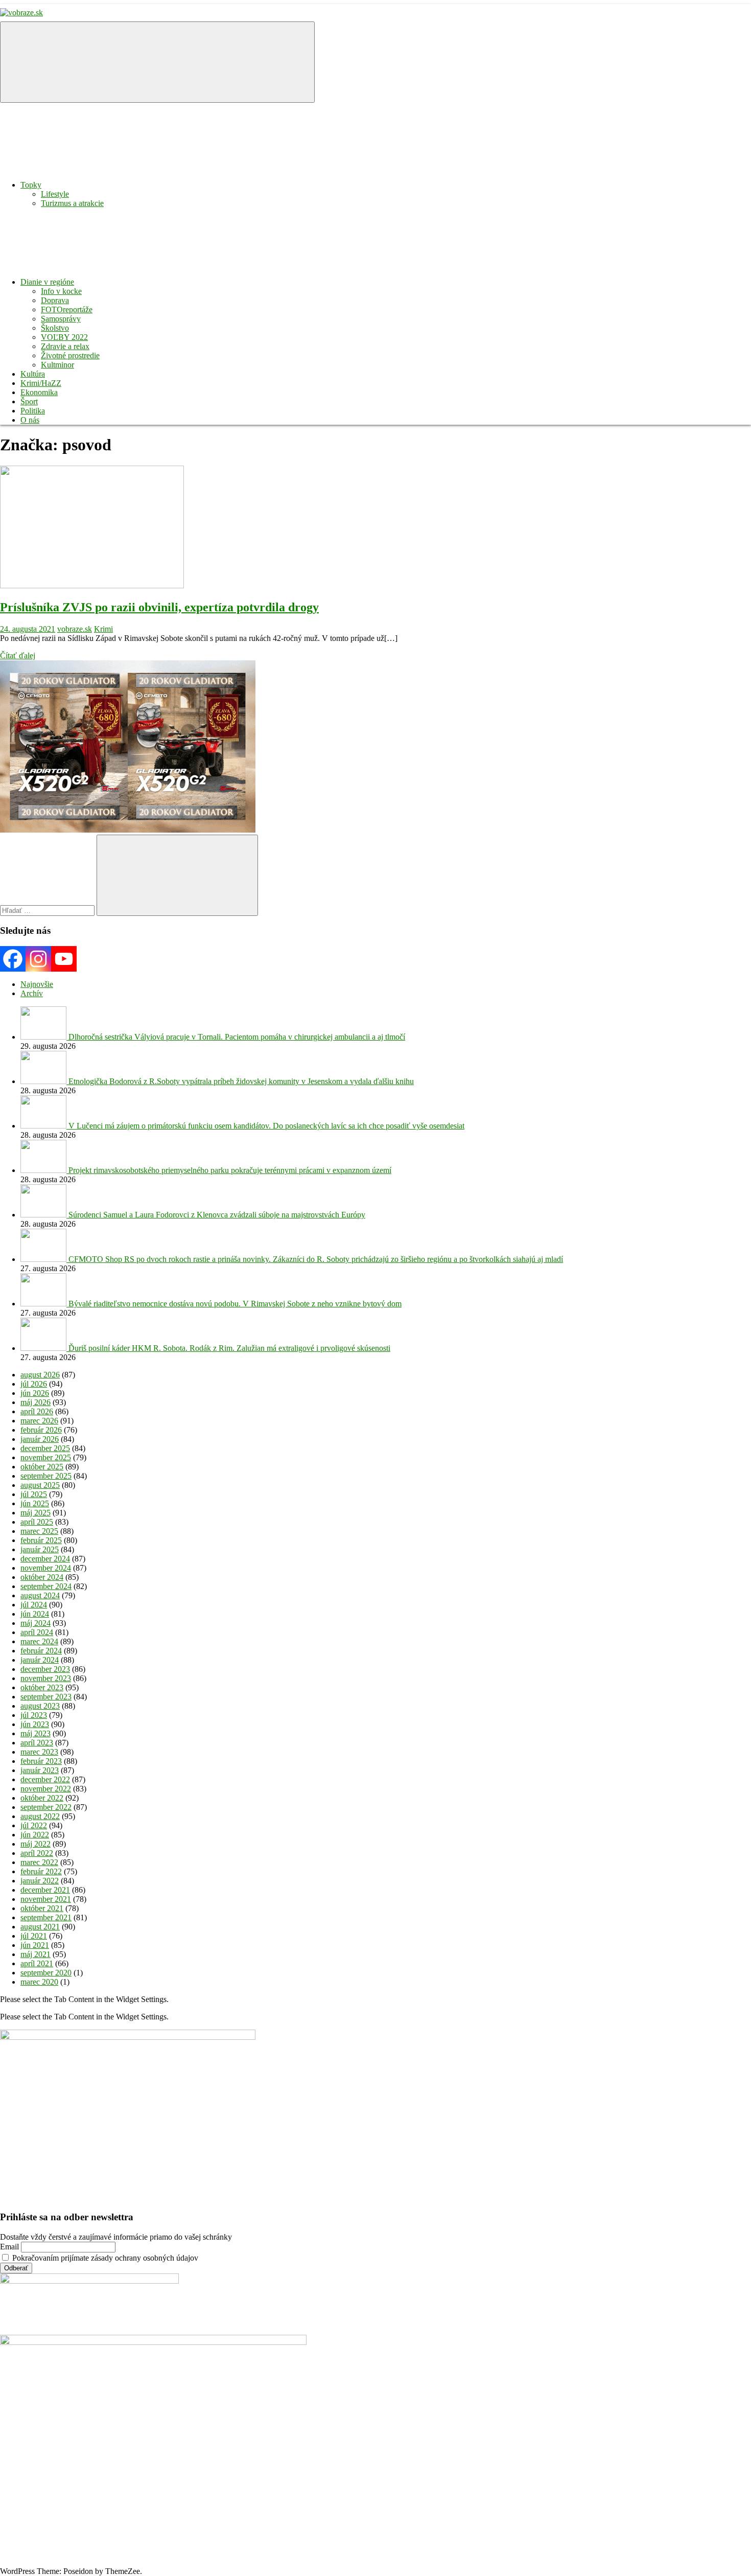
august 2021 (40, 1927)
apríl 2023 (37, 1743)
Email (9, 2247)
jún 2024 (35, 1614)
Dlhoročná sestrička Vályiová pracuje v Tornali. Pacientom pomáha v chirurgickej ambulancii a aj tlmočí (237, 1037)
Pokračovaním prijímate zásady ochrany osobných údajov (104, 2258)
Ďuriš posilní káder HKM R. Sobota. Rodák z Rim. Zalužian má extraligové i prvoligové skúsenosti (229, 1348)
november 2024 (46, 1568)
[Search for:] (48, 910)
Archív (32, 993)
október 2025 (42, 1467)
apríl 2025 (37, 1522)
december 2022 (45, 1779)
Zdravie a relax (65, 346)
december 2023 (45, 1669)
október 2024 (42, 1577)
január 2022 (40, 1881)
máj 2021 (36, 1954)
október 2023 (42, 1687)
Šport (29, 401)
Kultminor (57, 365)
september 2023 (46, 1697)
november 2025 (46, 1457)
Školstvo (55, 328)
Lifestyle (55, 194)
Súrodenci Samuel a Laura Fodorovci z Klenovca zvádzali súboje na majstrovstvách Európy (217, 1215)
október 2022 (42, 1798)
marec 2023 (39, 1752)
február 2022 (41, 1871)
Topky (31, 185)
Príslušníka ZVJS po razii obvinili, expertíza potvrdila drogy (159, 607)
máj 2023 (36, 1733)
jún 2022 (35, 1835)
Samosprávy (61, 319)
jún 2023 (35, 1724)
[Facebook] (13, 959)
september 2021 (46, 1917)
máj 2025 (36, 1513)
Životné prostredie (70, 355)
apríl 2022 (37, 1853)
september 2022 (46, 1807)
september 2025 (46, 1476)
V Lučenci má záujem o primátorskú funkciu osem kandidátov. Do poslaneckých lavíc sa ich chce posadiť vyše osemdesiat (266, 1126)
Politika (33, 411)
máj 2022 (36, 1844)
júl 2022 (34, 1825)
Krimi (103, 629)
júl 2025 (34, 1494)
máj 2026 (36, 1402)
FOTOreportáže (67, 309)
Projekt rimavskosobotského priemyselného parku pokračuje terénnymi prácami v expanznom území (230, 1170)
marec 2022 (39, 1862)
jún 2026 (35, 1393)
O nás (30, 420)
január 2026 (40, 1439)
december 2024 (45, 1559)
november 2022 (46, 1789)
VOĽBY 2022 (64, 337)
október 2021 (42, 1908)
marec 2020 (39, 1982)
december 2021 (45, 1890)
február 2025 (41, 1540)
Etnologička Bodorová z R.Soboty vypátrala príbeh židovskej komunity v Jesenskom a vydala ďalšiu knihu (241, 1081)
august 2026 (40, 1375)
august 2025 (40, 1485)
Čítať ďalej (18, 655)
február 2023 (41, 1761)
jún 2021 (35, 1945)
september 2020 (46, 1973)
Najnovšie (37, 984)
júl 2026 (34, 1384)
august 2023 (40, 1706)
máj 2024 (36, 1623)
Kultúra (33, 374)
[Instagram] (38, 959)
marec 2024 (39, 1641)
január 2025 (40, 1549)
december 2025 (45, 1448)
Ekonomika (39, 392)
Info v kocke (61, 291)
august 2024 (40, 1595)
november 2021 (46, 1899)
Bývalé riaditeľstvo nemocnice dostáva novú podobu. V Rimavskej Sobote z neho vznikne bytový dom (235, 1304)
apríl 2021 (37, 1963)
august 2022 (40, 1816)
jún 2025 (35, 1503)
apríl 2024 (37, 1632)
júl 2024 (34, 1605)
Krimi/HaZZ (41, 383)
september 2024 (46, 1586)
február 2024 (41, 1651)
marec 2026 (39, 1421)
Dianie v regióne (47, 282)
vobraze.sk (75, 629)
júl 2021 (34, 1936)
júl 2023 (34, 1715)
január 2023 (40, 1770)
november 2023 (46, 1678)
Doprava (55, 300)
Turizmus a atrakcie (72, 203)
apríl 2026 (37, 1411)
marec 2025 (39, 1531)
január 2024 (40, 1660)
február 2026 (41, 1430)
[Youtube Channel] (64, 959)
